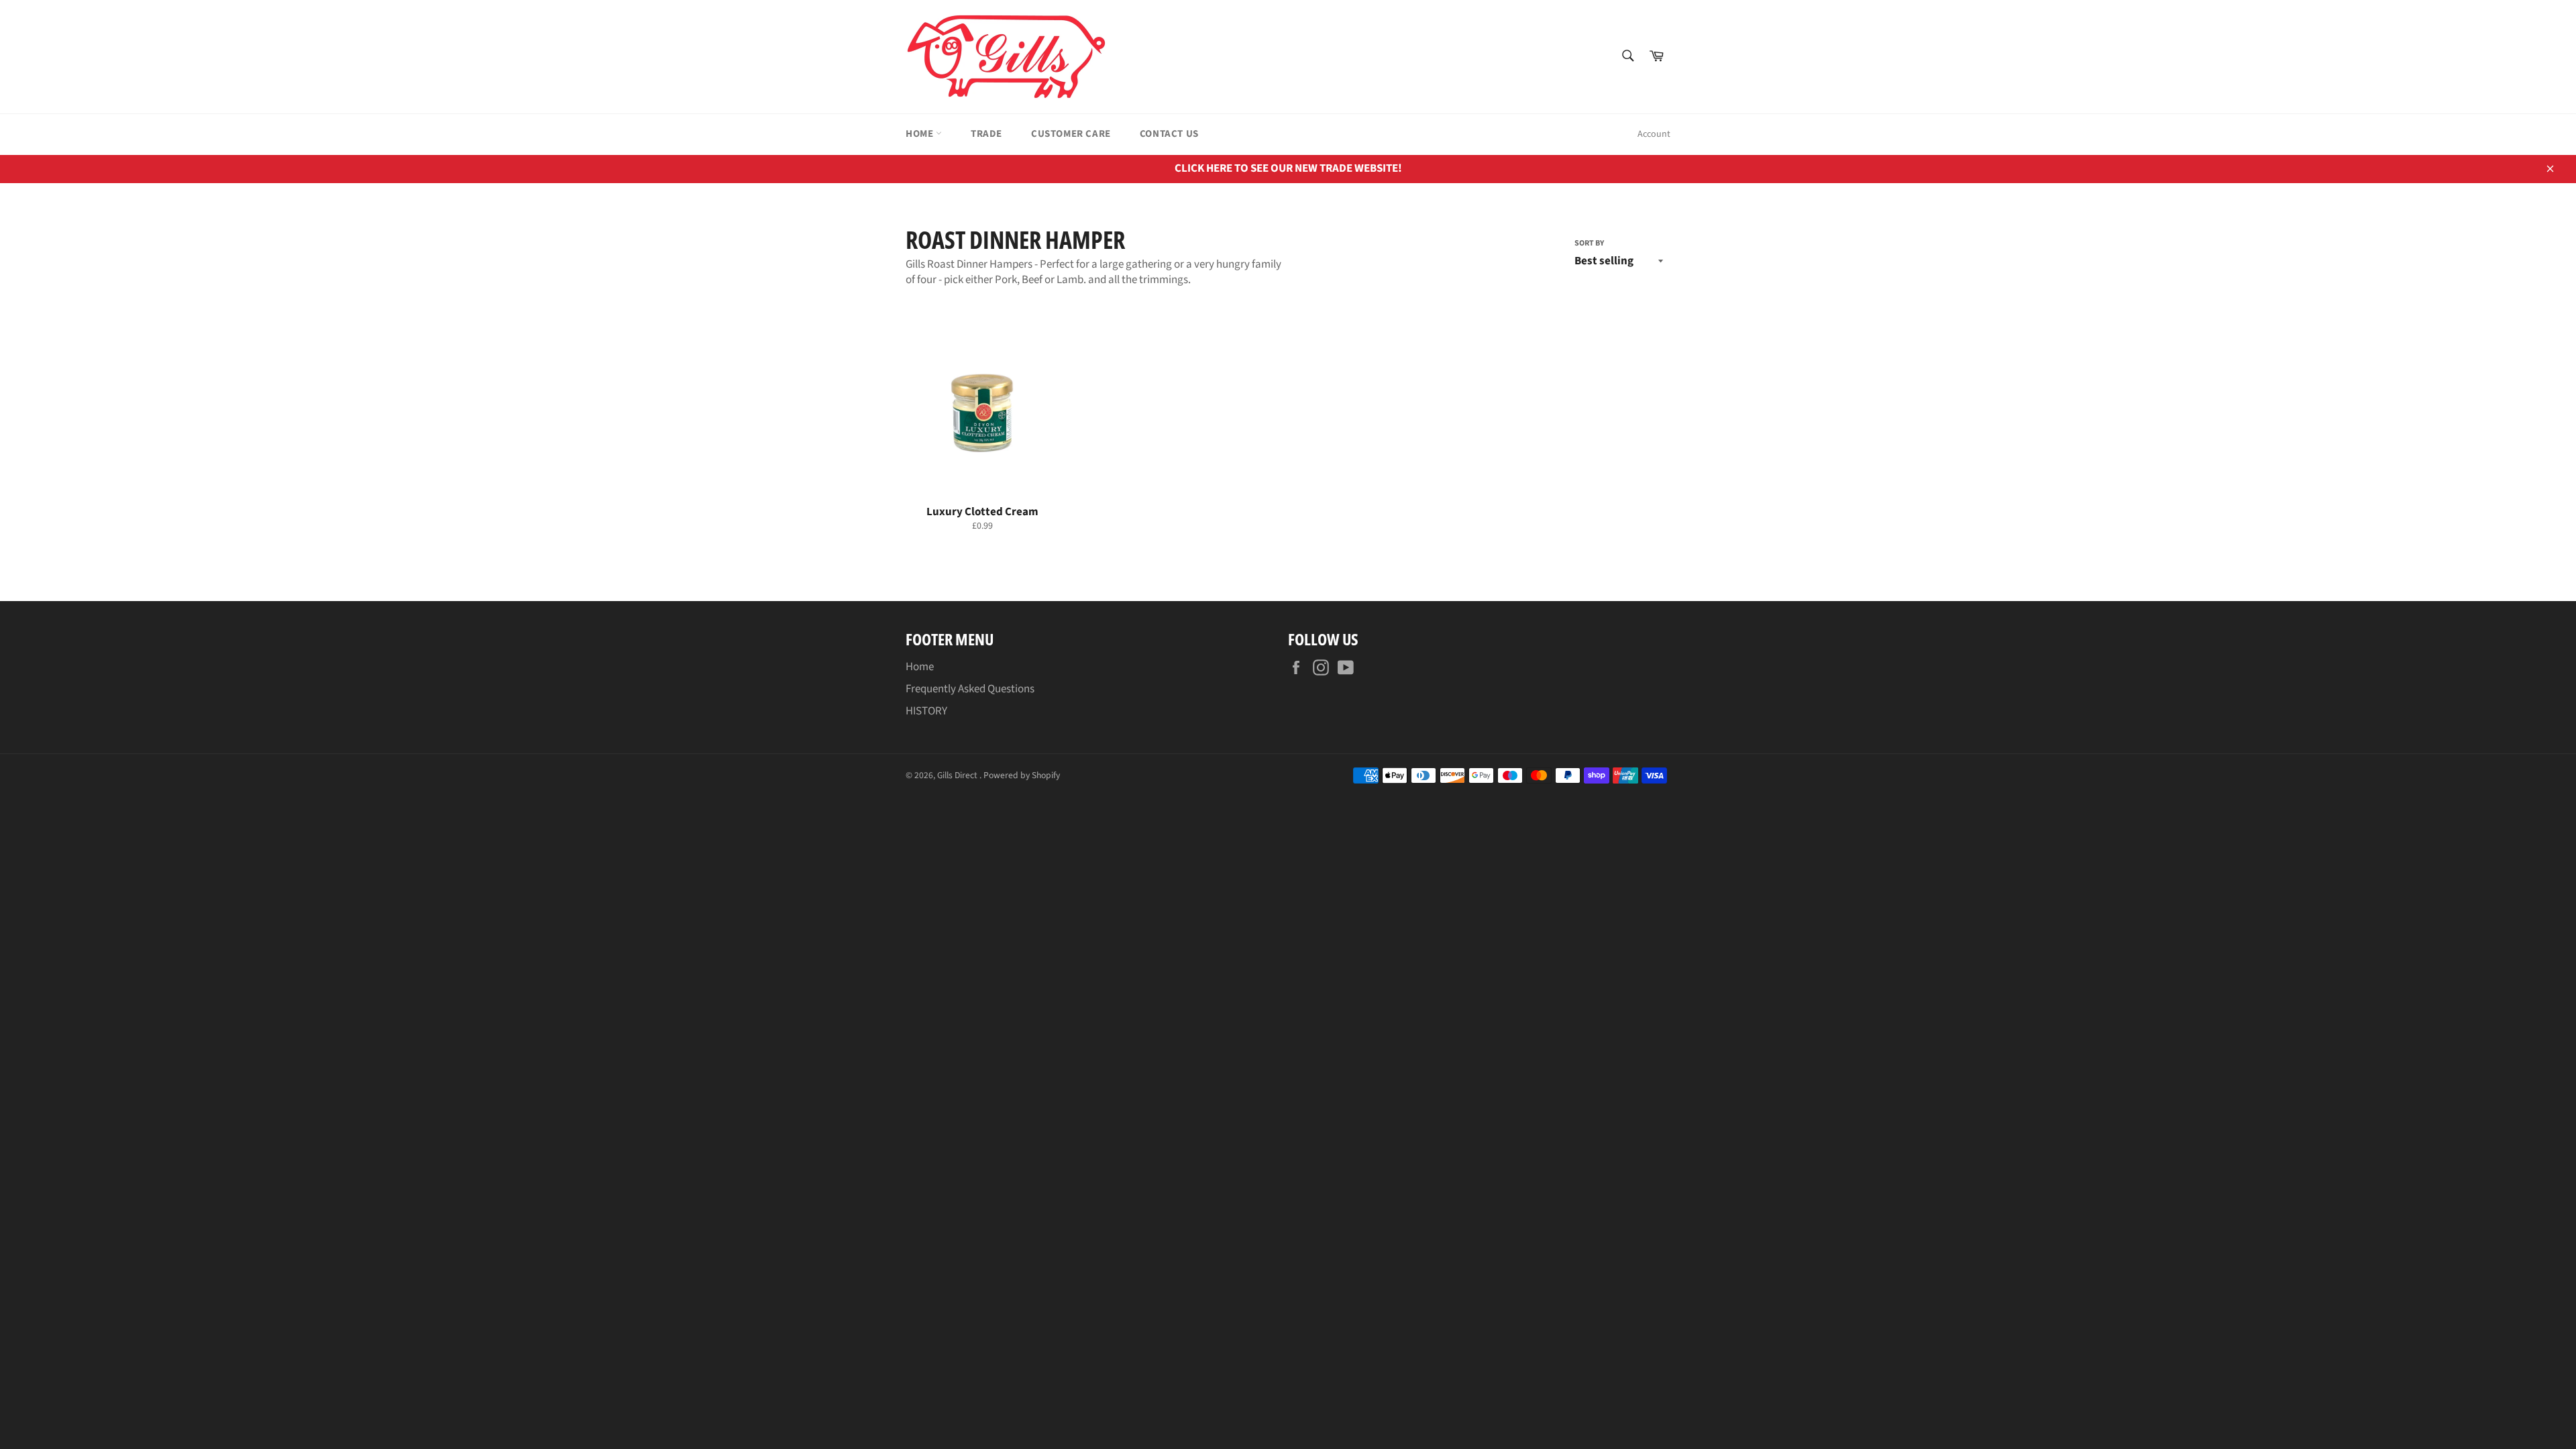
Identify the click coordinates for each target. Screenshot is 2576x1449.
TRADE (986, 134)
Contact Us (1169, 134)
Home (920, 667)
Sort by (1589, 244)
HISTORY (926, 711)
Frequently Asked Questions (970, 689)
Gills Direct (958, 775)
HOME (921, 134)
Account (1654, 134)
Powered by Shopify (1022, 775)
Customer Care (1071, 134)
